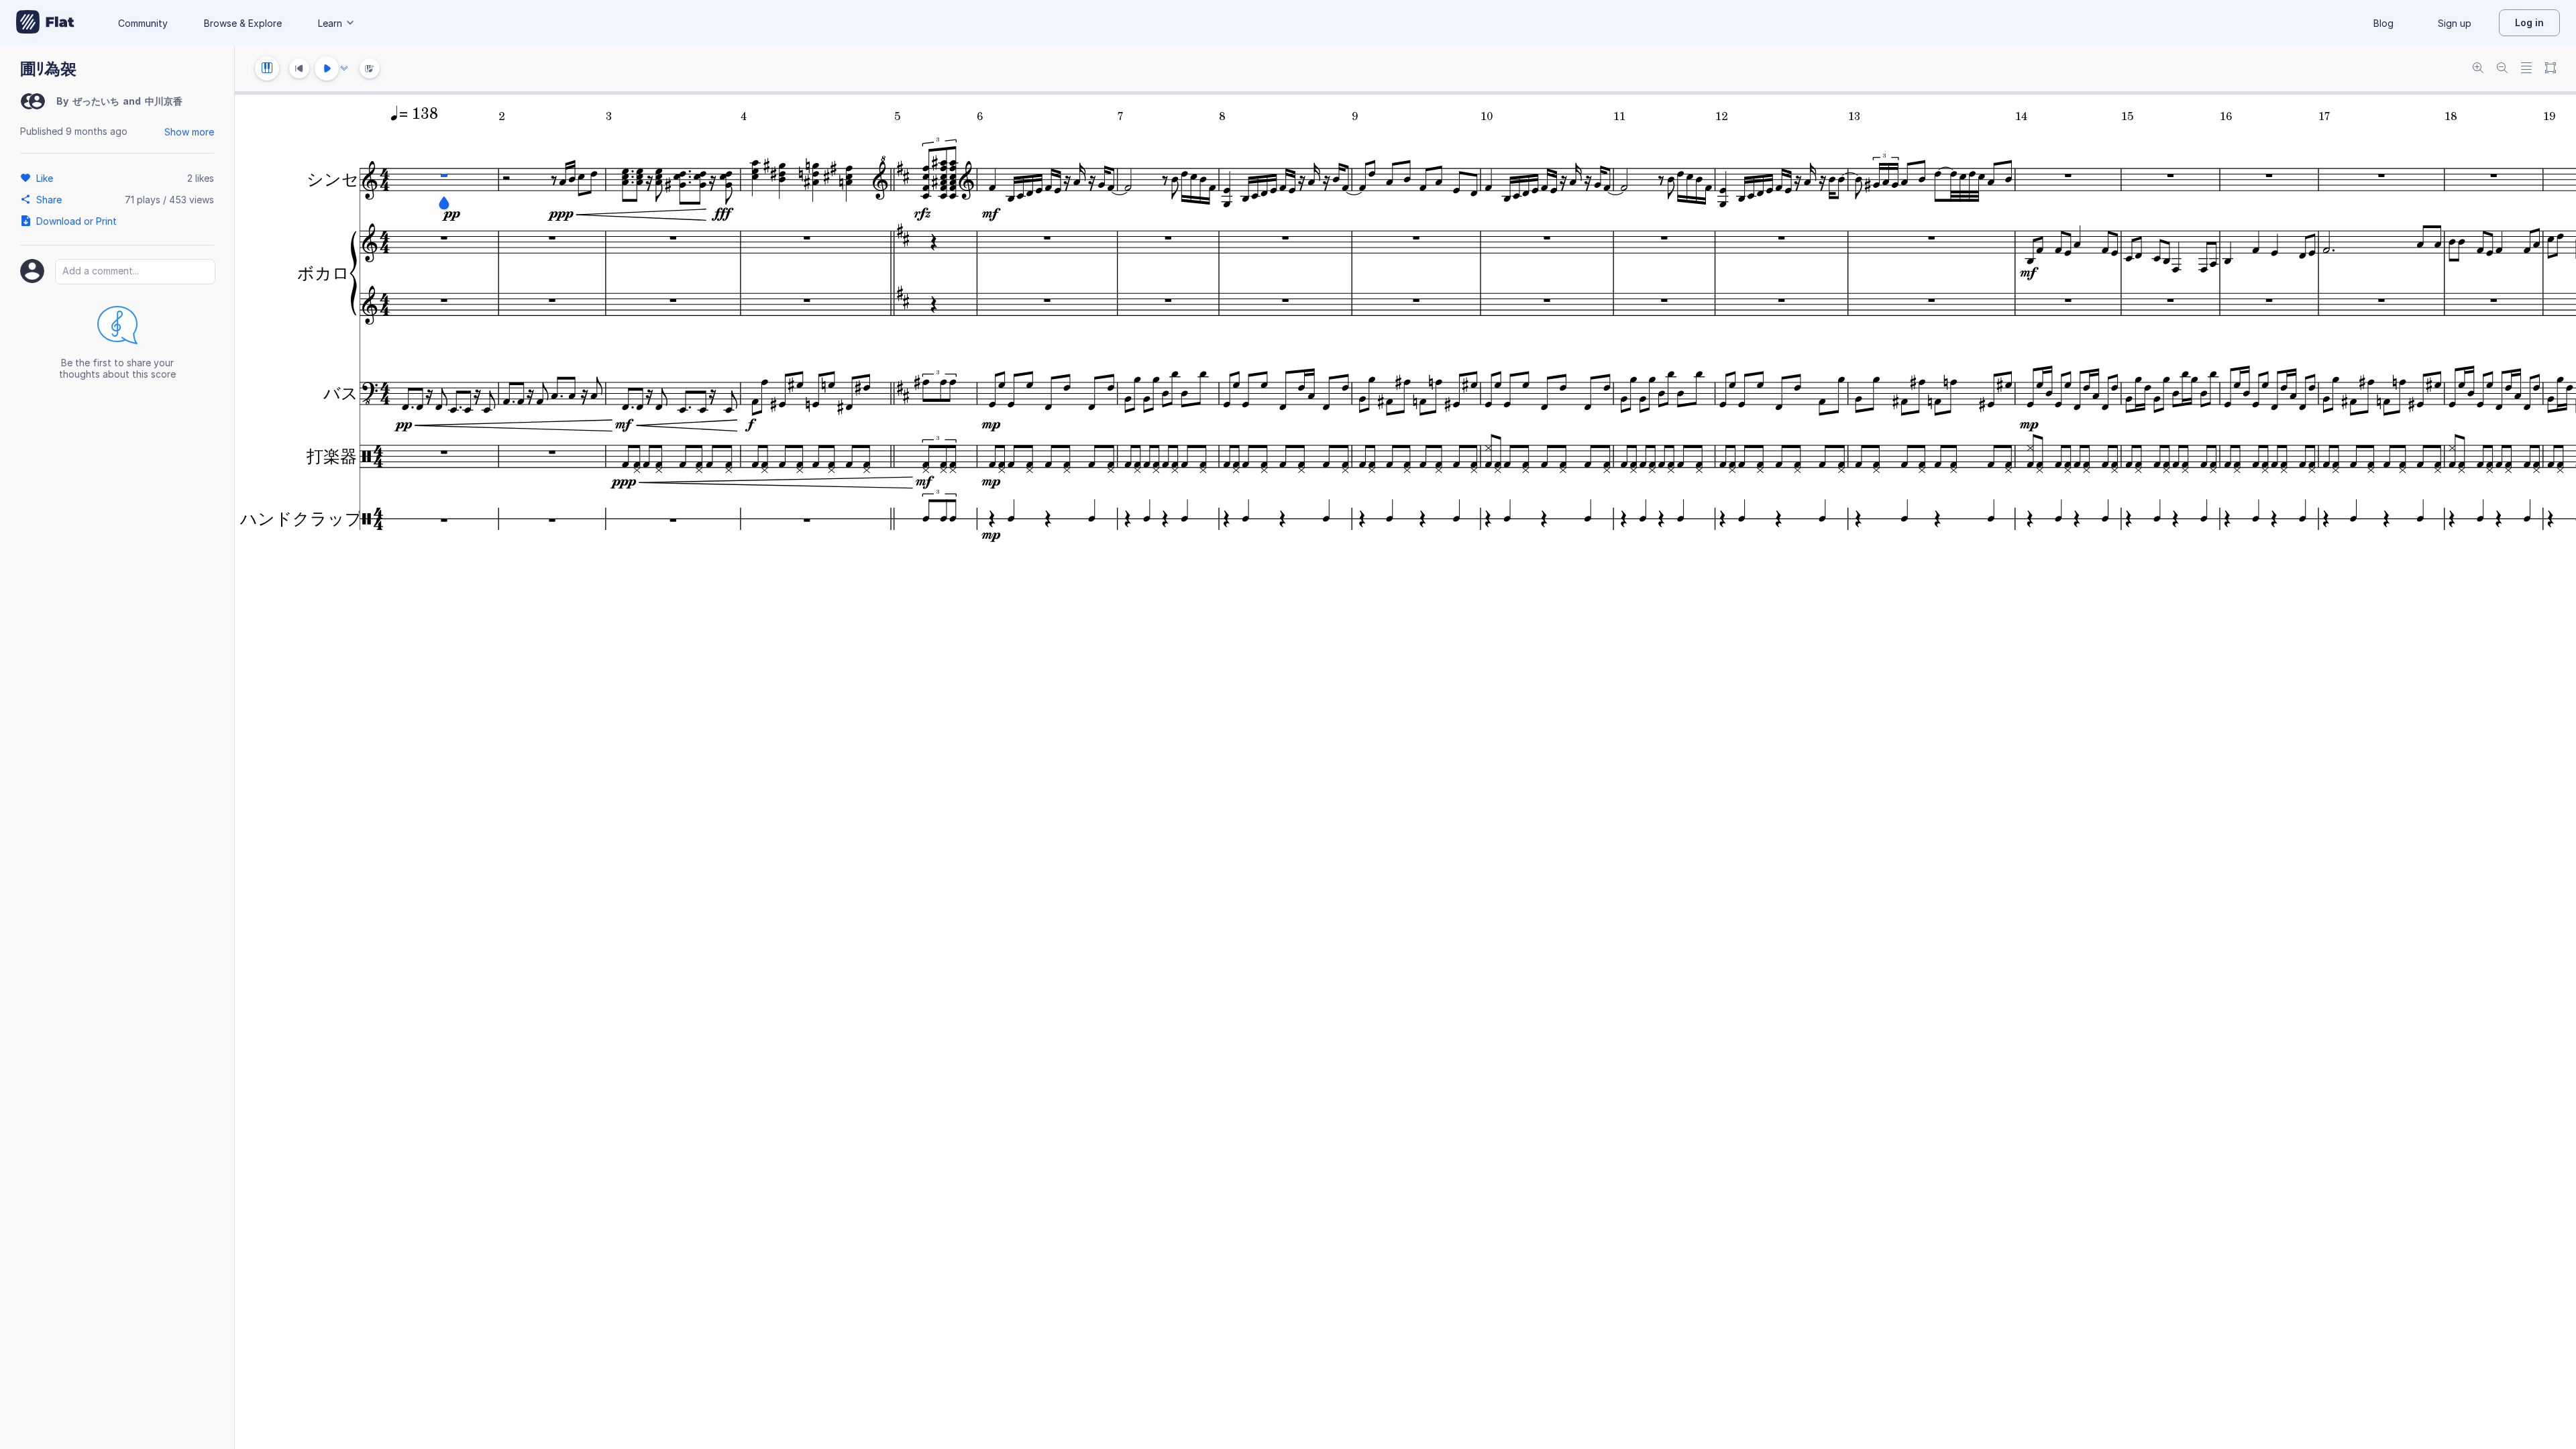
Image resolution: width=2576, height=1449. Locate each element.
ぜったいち (96, 101)
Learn (330, 23)
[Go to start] (299, 68)
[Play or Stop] (327, 68)
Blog (2383, 23)
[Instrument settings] (267, 68)
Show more (189, 132)
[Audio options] (344, 68)
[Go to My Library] (45, 23)
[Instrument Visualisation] (370, 68)
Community (143, 23)
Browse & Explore (243, 23)
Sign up (2455, 23)
